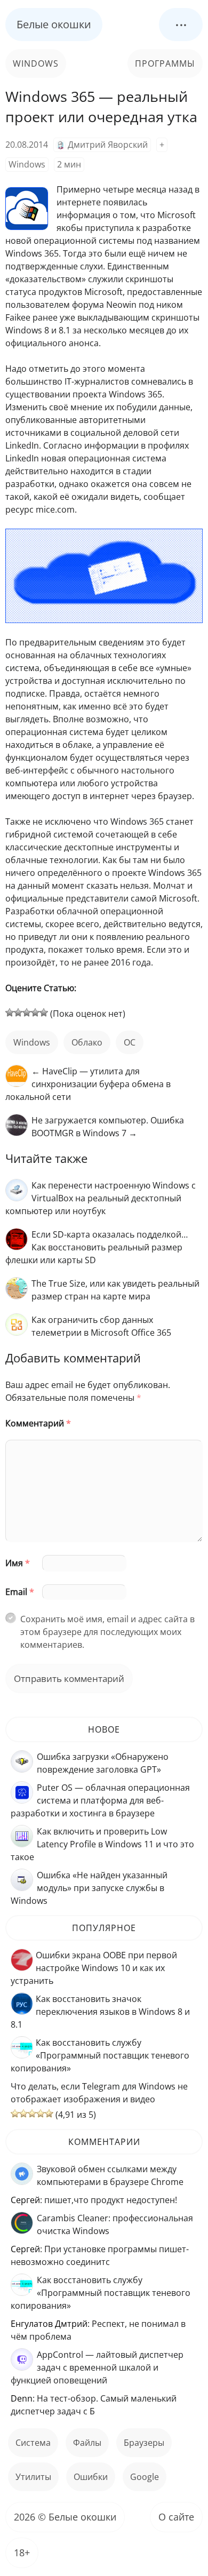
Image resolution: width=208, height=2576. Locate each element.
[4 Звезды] (35, 1012)
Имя (18, 1563)
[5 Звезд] (44, 1012)
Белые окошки (54, 24)
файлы (87, 2443)
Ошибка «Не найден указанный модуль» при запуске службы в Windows (89, 1888)
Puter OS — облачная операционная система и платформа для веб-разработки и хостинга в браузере (100, 1800)
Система (33, 2443)
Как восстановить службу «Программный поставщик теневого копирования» (100, 2055)
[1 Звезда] (10, 1012)
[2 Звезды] (18, 1012)
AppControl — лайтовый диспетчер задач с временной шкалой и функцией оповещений (97, 2367)
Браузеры (144, 2443)
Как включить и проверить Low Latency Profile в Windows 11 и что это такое (102, 1844)
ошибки (91, 2477)
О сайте (176, 2517)
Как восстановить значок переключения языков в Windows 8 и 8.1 (100, 2012)
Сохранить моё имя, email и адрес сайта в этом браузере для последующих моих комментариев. (107, 1632)
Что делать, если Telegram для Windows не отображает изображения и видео (99, 2093)
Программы (165, 63)
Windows (36, 63)
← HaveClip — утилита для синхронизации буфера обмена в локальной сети (88, 1084)
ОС (130, 1042)
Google (145, 2477)
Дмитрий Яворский (108, 145)
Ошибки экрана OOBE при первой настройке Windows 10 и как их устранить (94, 1968)
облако (87, 1042)
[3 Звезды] (27, 1012)
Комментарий (38, 1423)
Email (20, 1592)
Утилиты (33, 2477)
